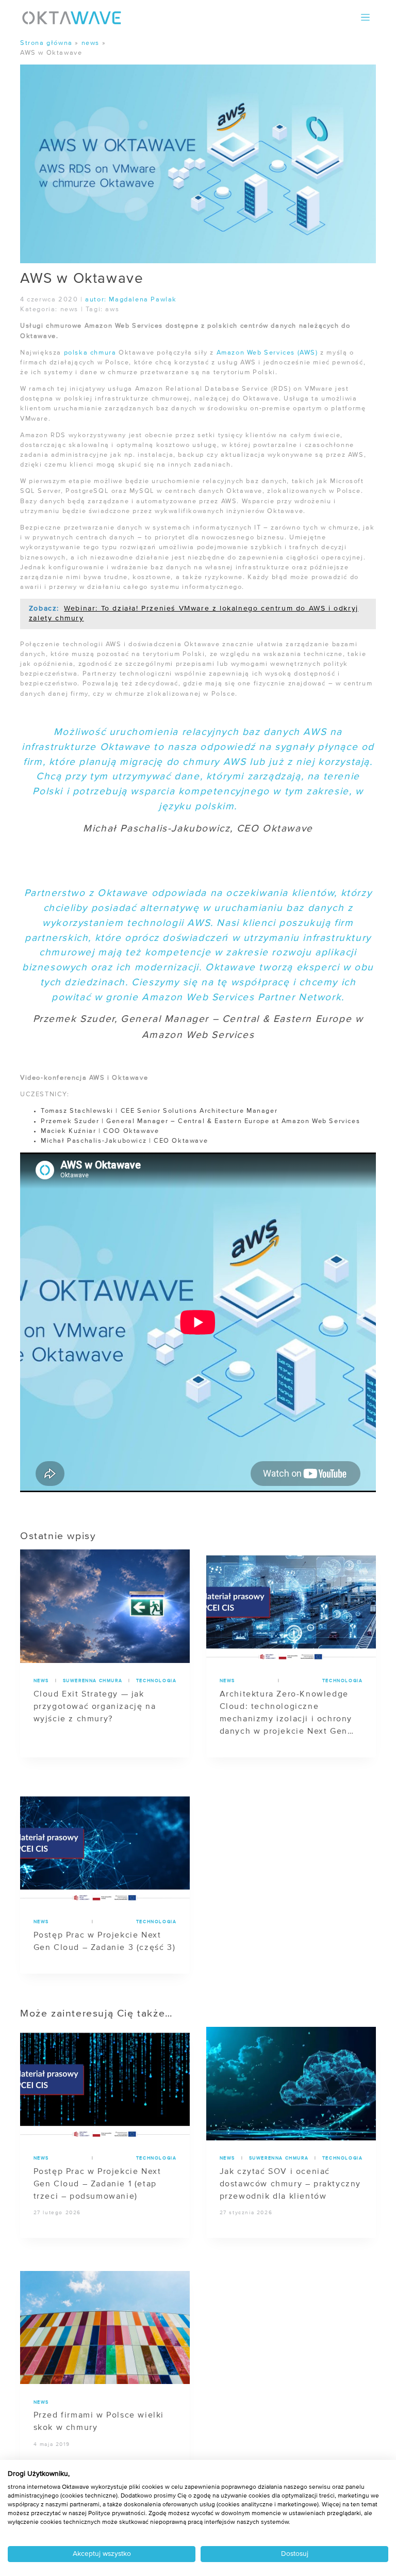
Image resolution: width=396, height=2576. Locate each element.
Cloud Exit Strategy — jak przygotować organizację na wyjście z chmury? (95, 1707)
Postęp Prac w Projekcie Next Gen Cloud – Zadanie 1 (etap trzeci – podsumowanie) (97, 2184)
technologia (156, 1681)
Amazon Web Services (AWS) (267, 353)
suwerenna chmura (93, 1681)
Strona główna (46, 43)
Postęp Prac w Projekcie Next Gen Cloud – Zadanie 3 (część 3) (105, 1942)
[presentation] (105, 1606)
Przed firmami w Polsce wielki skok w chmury (99, 2422)
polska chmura (90, 353)
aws (112, 309)
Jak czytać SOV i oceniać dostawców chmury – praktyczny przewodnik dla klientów (290, 2184)
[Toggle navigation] (366, 17)
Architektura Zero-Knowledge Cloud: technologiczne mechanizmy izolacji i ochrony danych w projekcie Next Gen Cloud (286, 1714)
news (90, 43)
